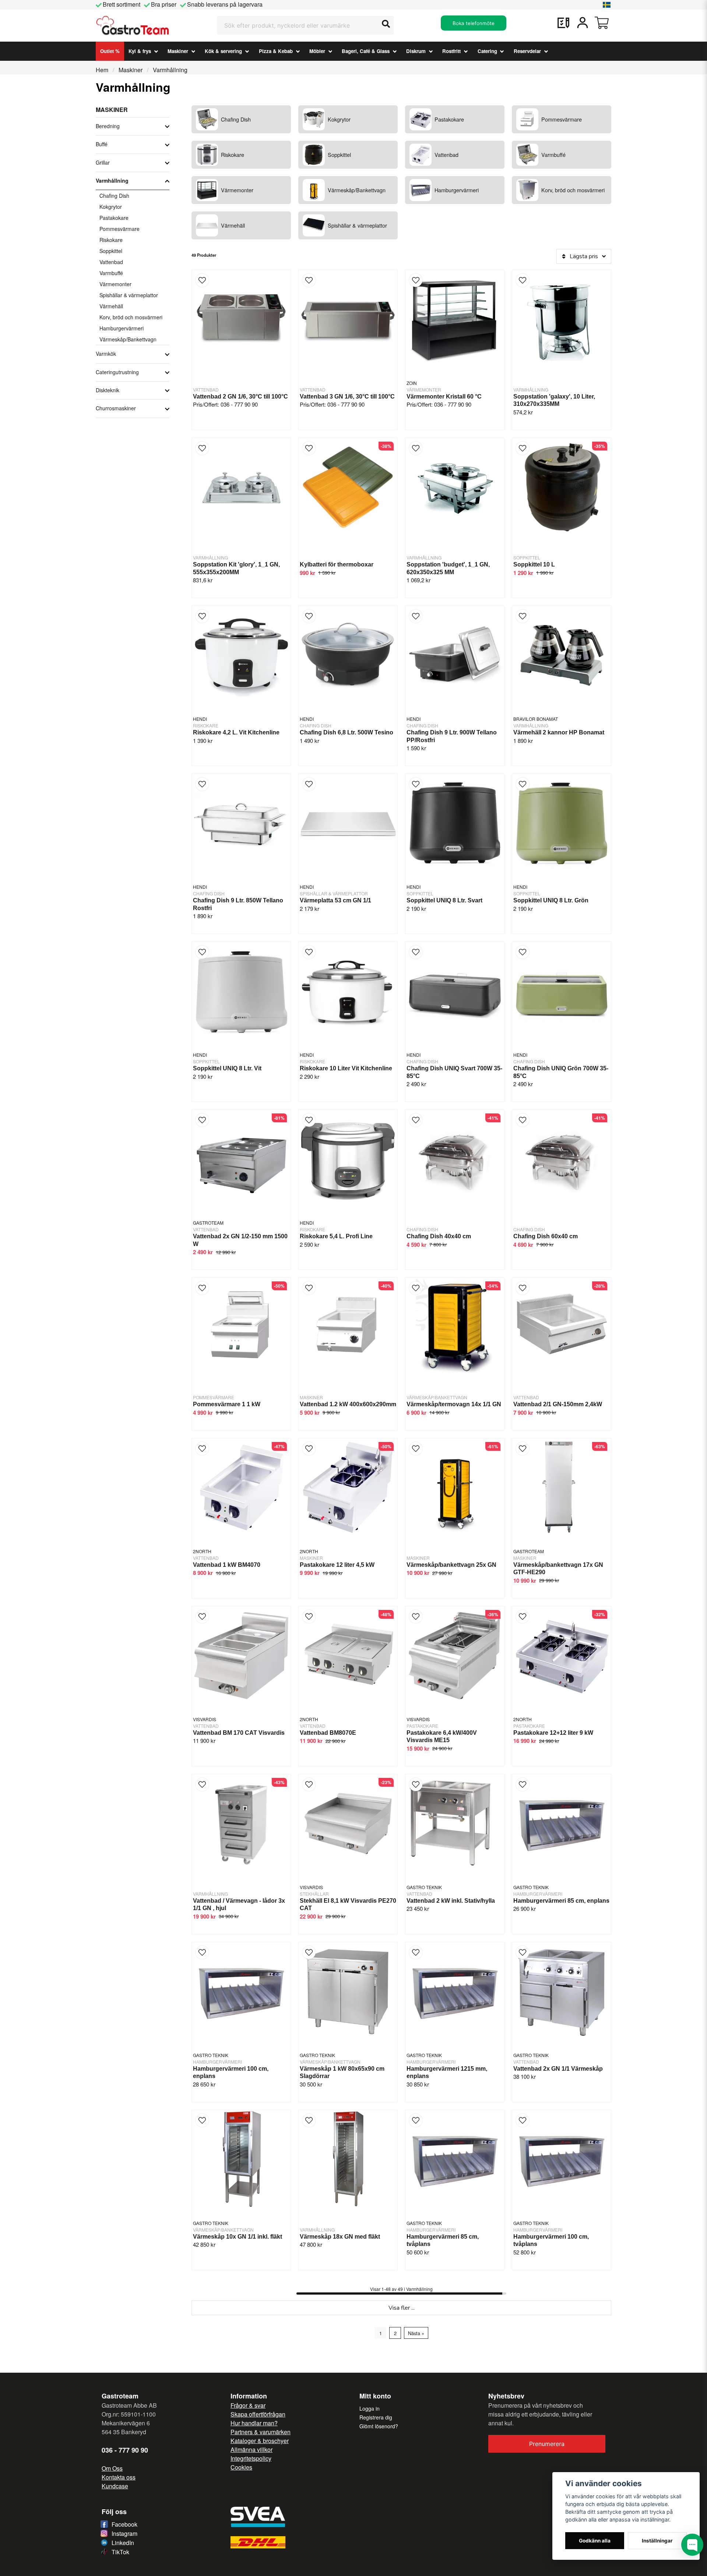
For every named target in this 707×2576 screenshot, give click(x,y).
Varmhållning (112, 180)
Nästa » (416, 2333)
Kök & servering (223, 51)
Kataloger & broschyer (260, 2441)
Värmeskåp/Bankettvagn (128, 339)
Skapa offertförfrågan (258, 2414)
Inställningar (657, 2541)
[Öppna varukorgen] (602, 23)
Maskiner (178, 51)
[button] (607, 5)
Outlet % (110, 51)
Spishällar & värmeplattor (129, 295)
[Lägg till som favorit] (563, 23)
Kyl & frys (140, 51)
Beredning (108, 126)
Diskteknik (108, 390)
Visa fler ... (402, 2308)
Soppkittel (111, 251)
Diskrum (416, 51)
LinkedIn (123, 2543)
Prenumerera (547, 2444)
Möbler (317, 51)
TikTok (120, 2552)
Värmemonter (115, 284)
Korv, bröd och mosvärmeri (131, 317)
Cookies (241, 2467)
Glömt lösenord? (379, 2426)
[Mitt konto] (583, 23)
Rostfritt (451, 51)
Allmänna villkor (252, 2449)
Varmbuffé (111, 273)
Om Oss (112, 2468)
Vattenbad (111, 262)
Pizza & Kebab (276, 51)
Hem (102, 70)
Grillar (103, 162)
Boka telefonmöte (474, 23)
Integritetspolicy (251, 2458)
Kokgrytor (111, 207)
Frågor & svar (248, 2405)
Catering (487, 51)
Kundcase (115, 2486)
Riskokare (111, 240)
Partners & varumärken (261, 2432)
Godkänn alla (595, 2541)
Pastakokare (114, 218)
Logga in (370, 2408)
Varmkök (106, 354)
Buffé (102, 144)
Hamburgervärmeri (122, 328)
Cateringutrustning (117, 372)
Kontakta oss (119, 2477)
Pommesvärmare (119, 229)
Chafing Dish (114, 196)
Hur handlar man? (254, 2423)
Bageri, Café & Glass (366, 51)
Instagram (124, 2533)
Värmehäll (111, 306)
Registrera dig (376, 2417)
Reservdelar (527, 51)
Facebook (124, 2524)
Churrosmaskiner (116, 408)
